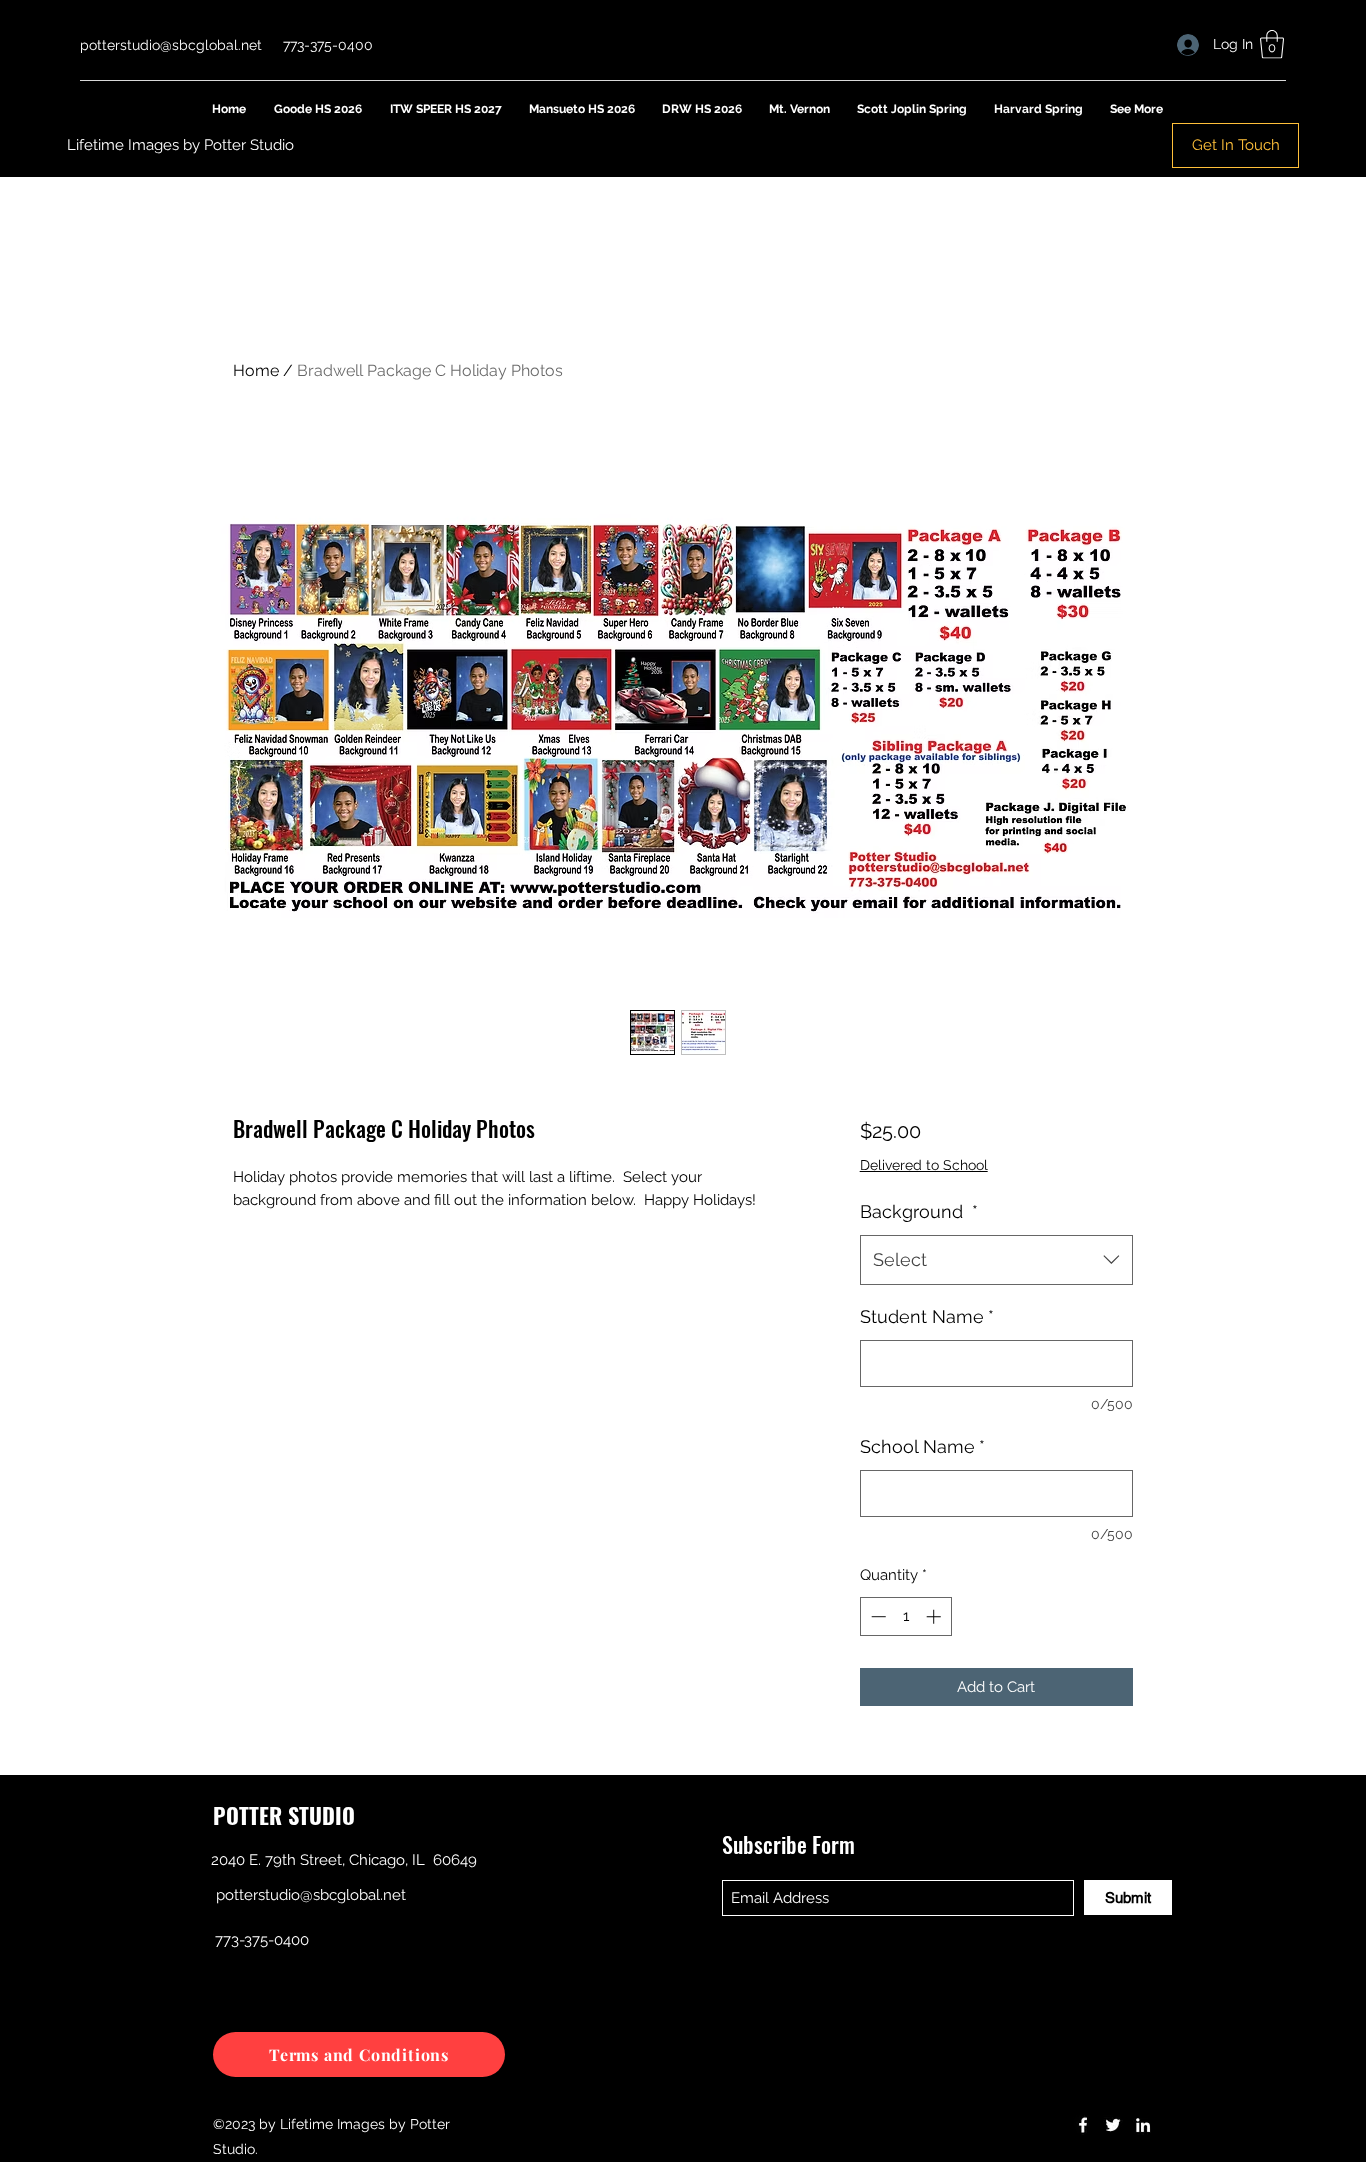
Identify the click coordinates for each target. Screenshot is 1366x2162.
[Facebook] (1083, 2125)
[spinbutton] (905, 1616)
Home (256, 370)
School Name (922, 1446)
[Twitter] (1113, 2125)
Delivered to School (924, 1165)
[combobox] (996, 1260)
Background (919, 1211)
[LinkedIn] (1143, 2125)
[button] (1272, 44)
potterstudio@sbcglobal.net (171, 45)
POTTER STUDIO (284, 1815)
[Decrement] (876, 1616)
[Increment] (935, 1616)
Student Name (927, 1316)
